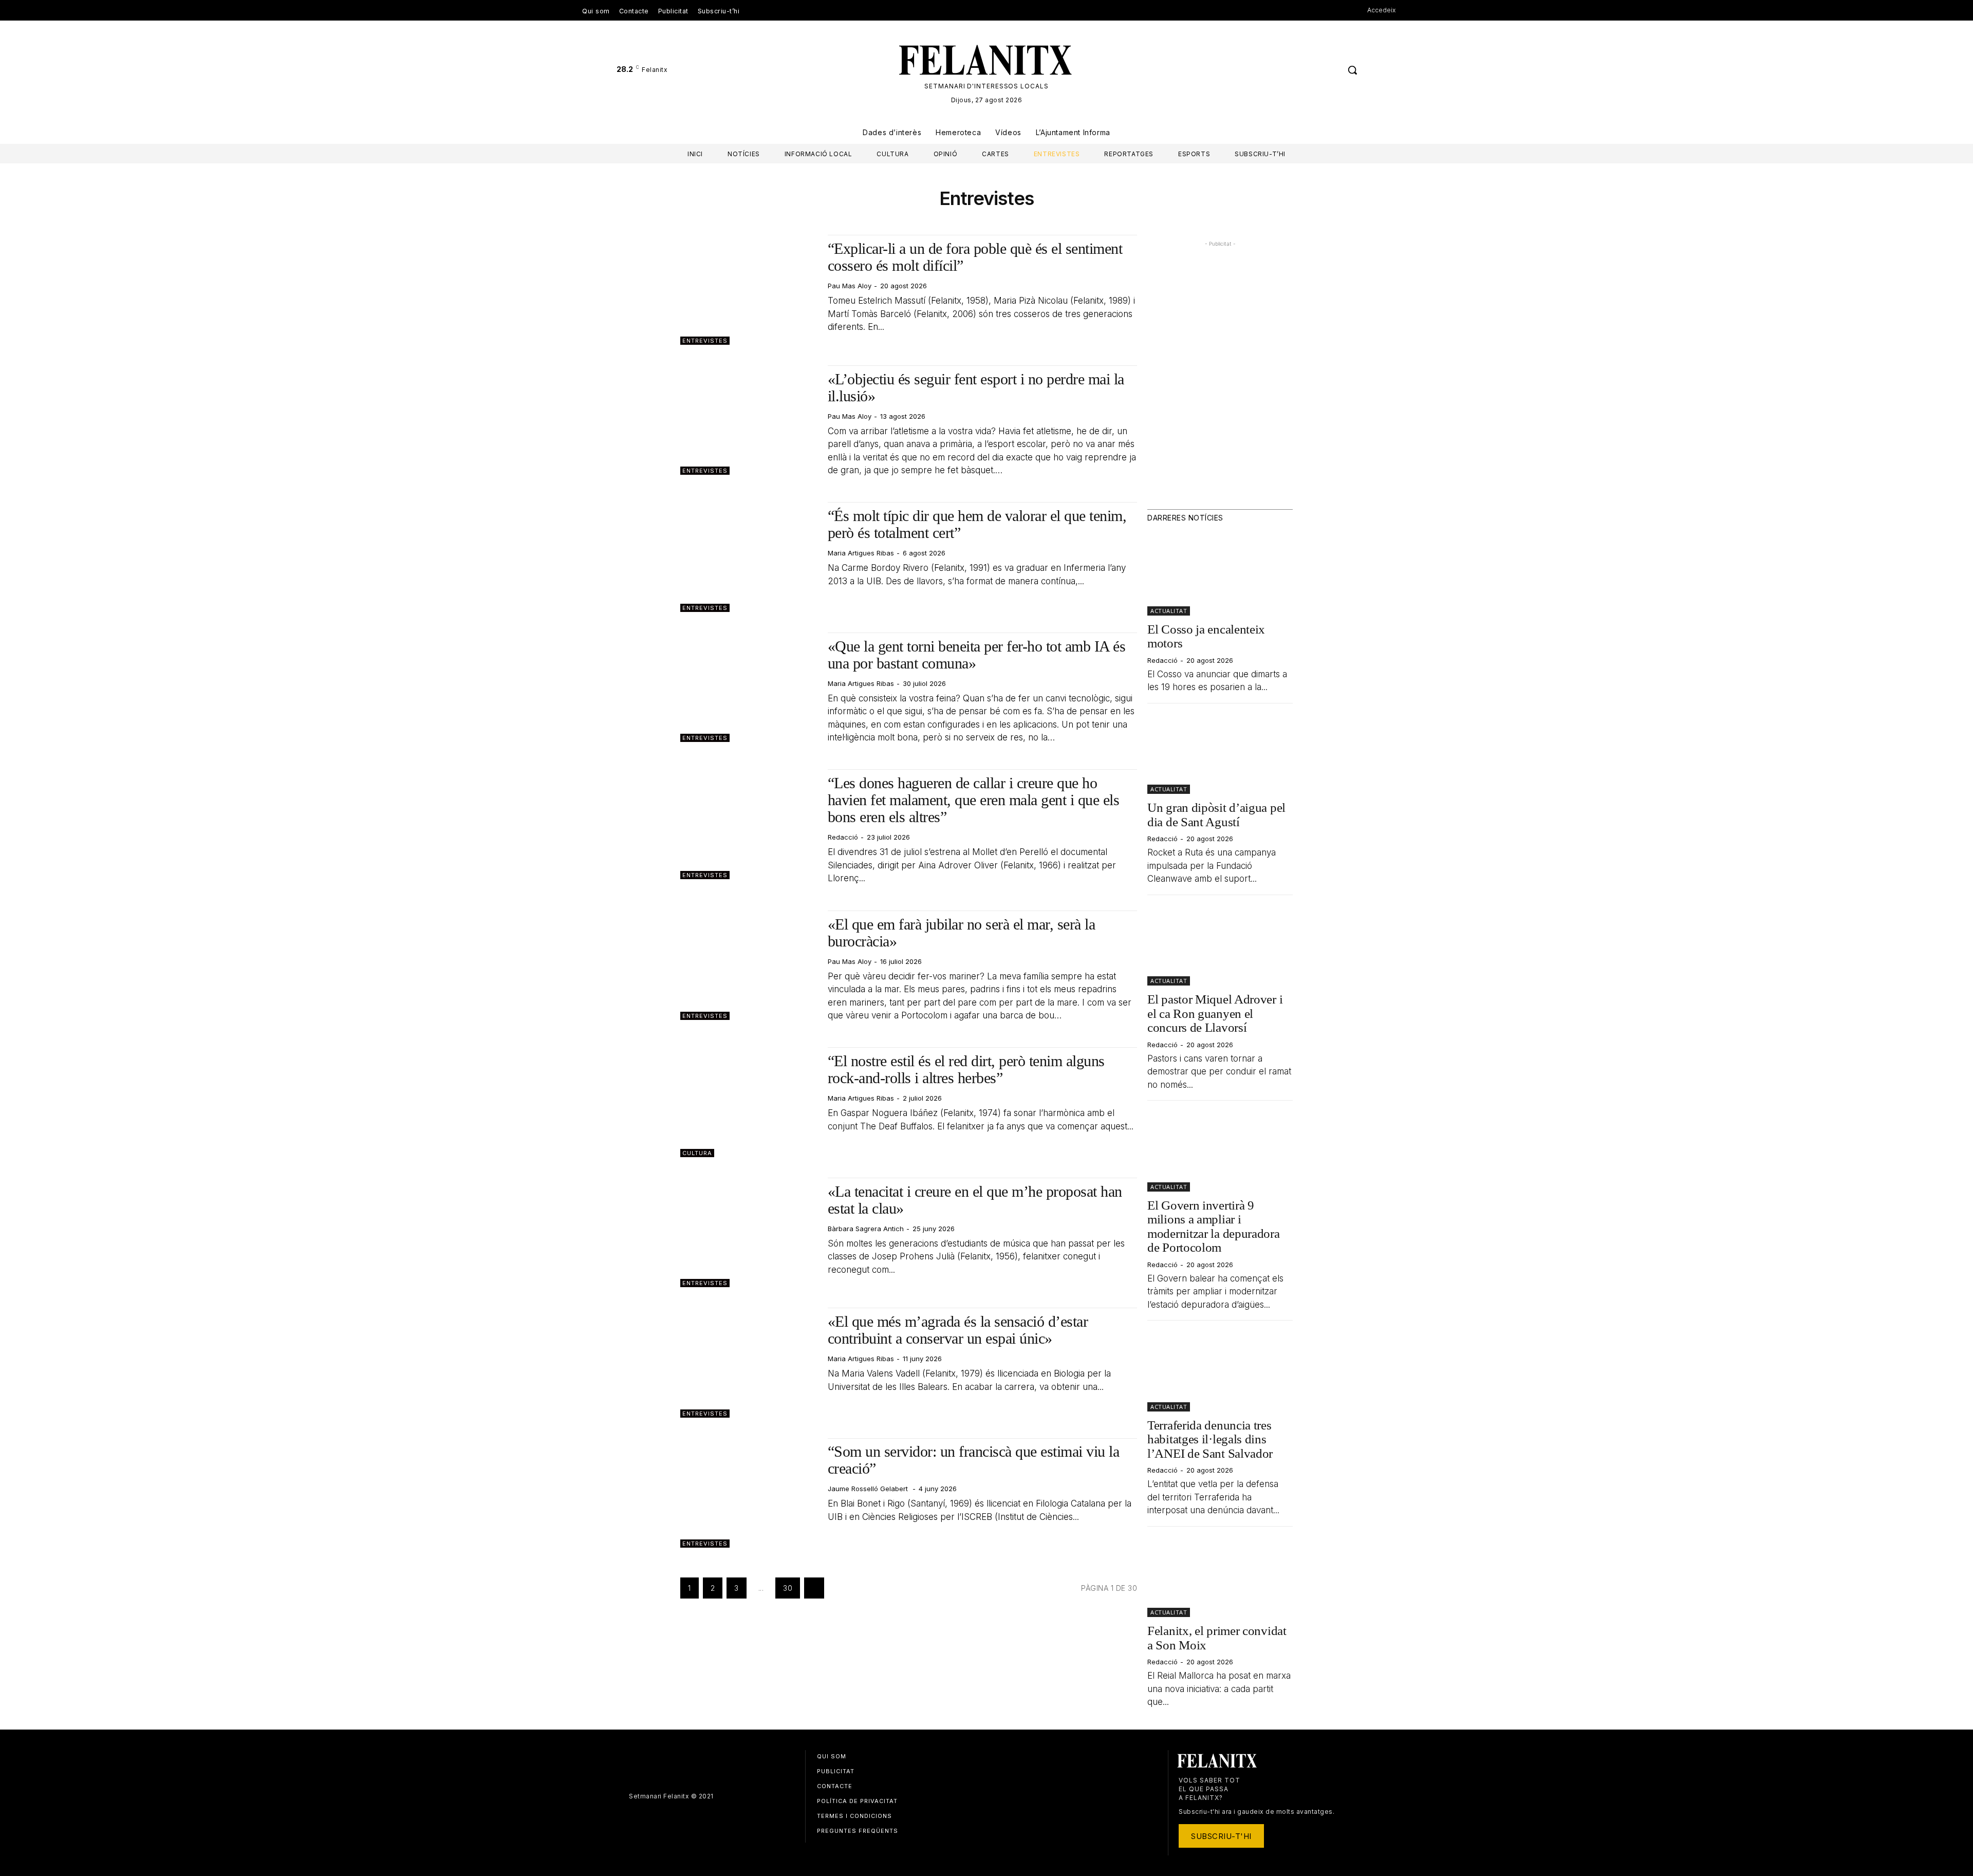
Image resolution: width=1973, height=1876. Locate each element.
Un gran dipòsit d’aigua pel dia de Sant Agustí (1216, 815)
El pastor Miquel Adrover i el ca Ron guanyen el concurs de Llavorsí (1215, 1013)
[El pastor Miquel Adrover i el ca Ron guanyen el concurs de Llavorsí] (1220, 945)
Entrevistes (705, 341)
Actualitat (1169, 611)
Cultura (697, 1153)
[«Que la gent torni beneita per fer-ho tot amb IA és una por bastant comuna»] (749, 687)
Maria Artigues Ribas (861, 553)
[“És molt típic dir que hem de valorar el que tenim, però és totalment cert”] (749, 557)
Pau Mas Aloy (850, 286)
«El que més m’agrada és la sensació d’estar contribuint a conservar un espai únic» (958, 1330)
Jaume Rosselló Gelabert (869, 1489)
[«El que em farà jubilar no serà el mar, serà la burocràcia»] (749, 965)
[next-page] (814, 1588)
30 (788, 1588)
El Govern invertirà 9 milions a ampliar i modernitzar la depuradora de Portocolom (1214, 1227)
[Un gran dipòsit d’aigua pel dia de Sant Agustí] (1220, 753)
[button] (1352, 70)
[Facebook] (1311, 70)
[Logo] (986, 60)
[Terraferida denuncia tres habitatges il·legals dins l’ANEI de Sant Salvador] (1220, 1370)
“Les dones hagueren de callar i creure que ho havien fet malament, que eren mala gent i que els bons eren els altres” (974, 800)
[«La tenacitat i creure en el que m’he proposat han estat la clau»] (749, 1232)
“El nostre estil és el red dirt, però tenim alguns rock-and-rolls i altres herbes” (966, 1069)
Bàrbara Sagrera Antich (866, 1229)
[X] (1330, 70)
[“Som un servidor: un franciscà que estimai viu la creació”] (749, 1493)
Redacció (843, 837)
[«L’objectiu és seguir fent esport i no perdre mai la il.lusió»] (749, 420)
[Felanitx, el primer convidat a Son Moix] (1220, 1576)
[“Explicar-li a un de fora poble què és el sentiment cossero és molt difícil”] (749, 290)
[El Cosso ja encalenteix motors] (1220, 574)
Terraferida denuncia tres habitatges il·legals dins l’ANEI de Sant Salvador (1210, 1439)
